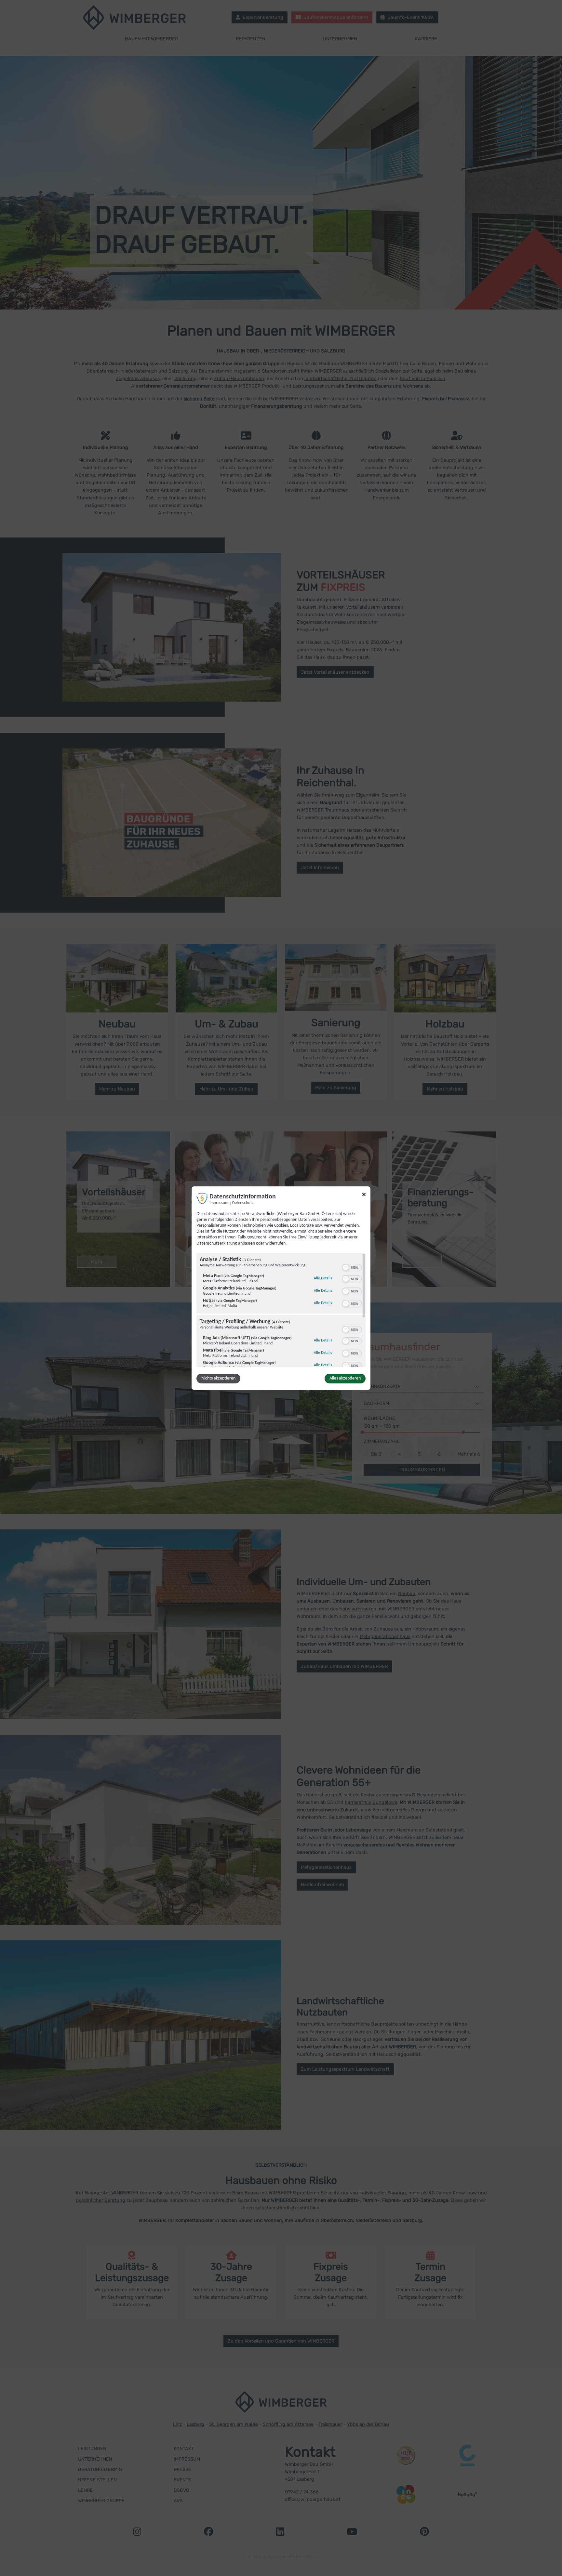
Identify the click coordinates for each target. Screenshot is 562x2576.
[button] (346, 1268)
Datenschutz (243, 1203)
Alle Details (323, 1278)
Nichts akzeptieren (218, 1378)
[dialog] (281, 1288)
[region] (281, 1310)
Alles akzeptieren (345, 1378)
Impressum (219, 1203)
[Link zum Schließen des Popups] (364, 1195)
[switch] (352, 1267)
